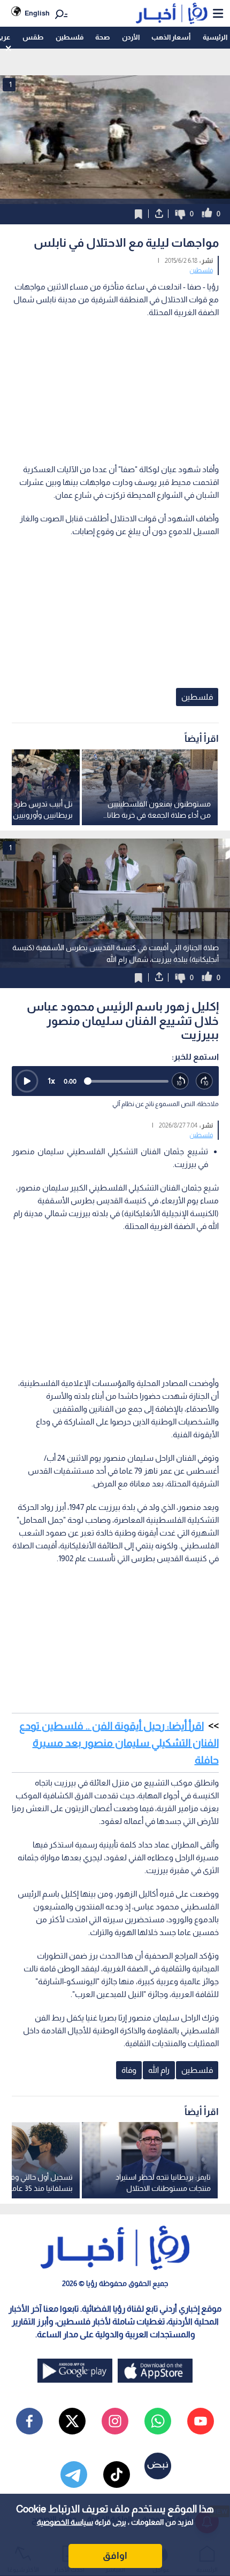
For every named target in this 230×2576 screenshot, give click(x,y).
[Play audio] (27, 1081)
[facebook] (29, 2421)
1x (51, 1081)
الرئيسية (215, 37)
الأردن (131, 37)
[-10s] (181, 1081)
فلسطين (70, 37)
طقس (33, 37)
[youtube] (201, 2421)
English (37, 13)
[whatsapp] (158, 2421)
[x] (72, 2421)
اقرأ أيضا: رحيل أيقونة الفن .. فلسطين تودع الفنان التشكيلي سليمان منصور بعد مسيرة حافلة (119, 1743)
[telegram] (74, 2475)
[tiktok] (117, 2475)
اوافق (115, 2556)
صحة (102, 37)
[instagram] (115, 2421)
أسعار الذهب (171, 37)
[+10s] (205, 1081)
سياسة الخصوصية (65, 2522)
